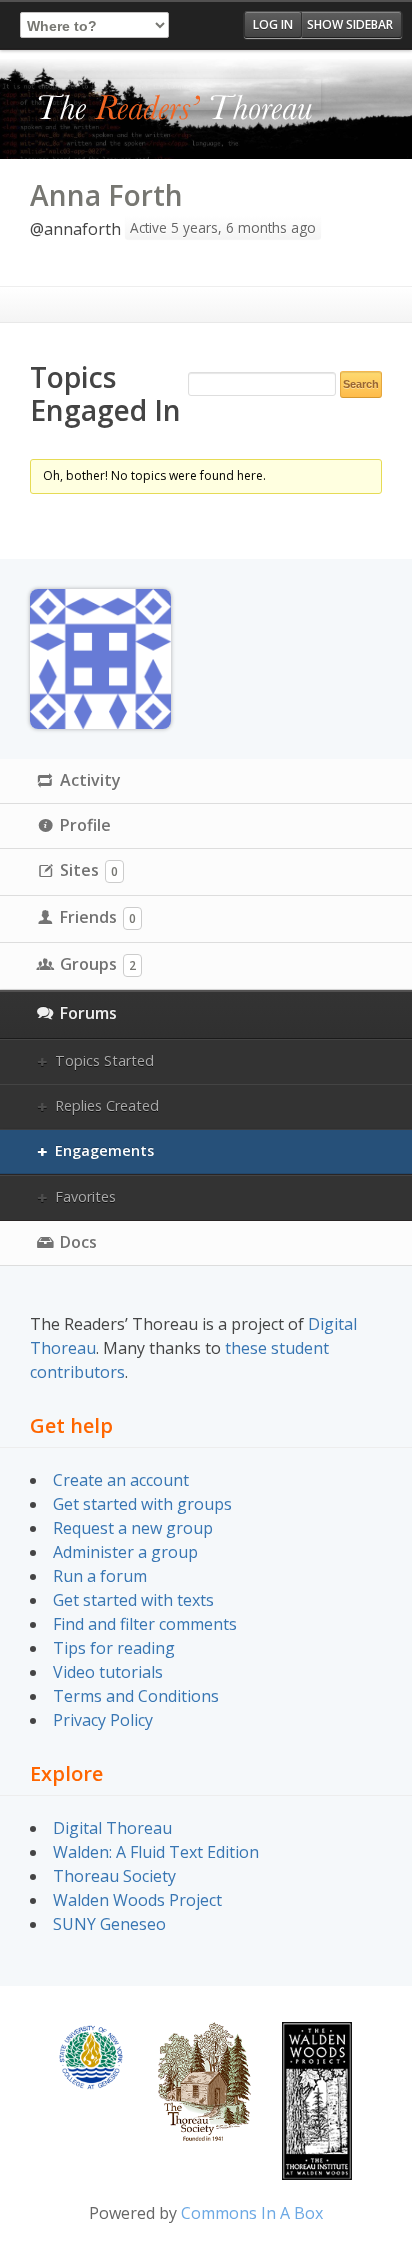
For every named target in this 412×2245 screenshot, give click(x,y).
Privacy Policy (103, 1720)
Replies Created (107, 1105)
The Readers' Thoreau (175, 109)
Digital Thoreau (112, 1828)
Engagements (104, 1150)
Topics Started (104, 1060)
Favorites (85, 1196)
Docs (78, 1242)
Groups (98, 964)
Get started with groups (142, 1504)
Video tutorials (108, 1672)
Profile (85, 825)
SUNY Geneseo (109, 1924)
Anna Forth (106, 195)
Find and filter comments (145, 1624)
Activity (90, 780)
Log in (273, 24)
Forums (88, 1013)
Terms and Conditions (136, 1696)
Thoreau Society (114, 1876)
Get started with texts (133, 1600)
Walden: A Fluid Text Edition (156, 1852)
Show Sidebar (350, 24)
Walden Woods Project (137, 1900)
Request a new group (133, 1528)
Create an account (121, 1480)
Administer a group (125, 1552)
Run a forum (100, 1576)
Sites (89, 870)
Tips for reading (114, 1648)
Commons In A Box (252, 2213)
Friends (98, 917)
